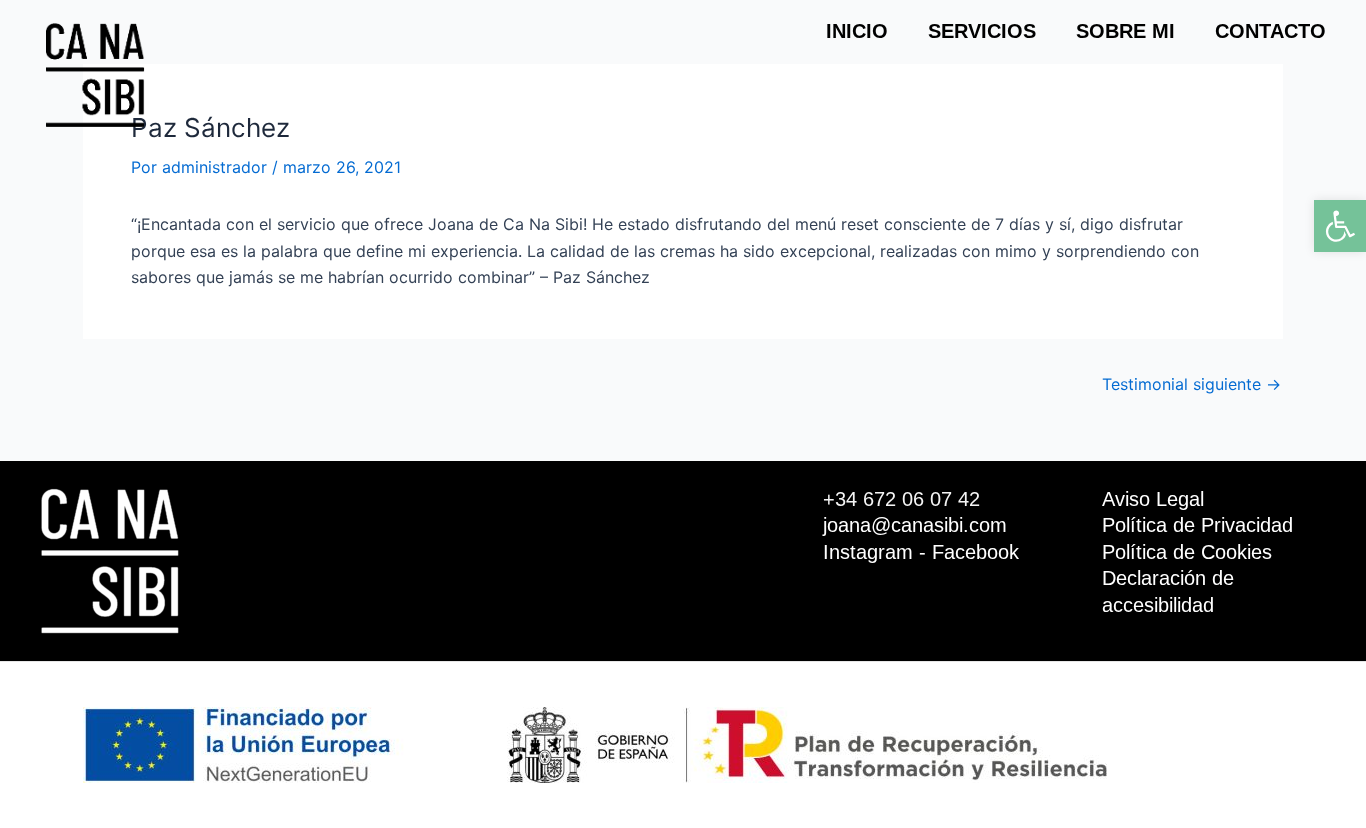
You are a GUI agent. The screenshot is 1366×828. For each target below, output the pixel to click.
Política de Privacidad (1197, 525)
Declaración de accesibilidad (1168, 591)
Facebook (975, 552)
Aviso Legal (1153, 499)
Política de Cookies (1187, 552)
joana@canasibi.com (915, 525)
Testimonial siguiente (1191, 384)
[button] (1340, 226)
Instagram (868, 552)
